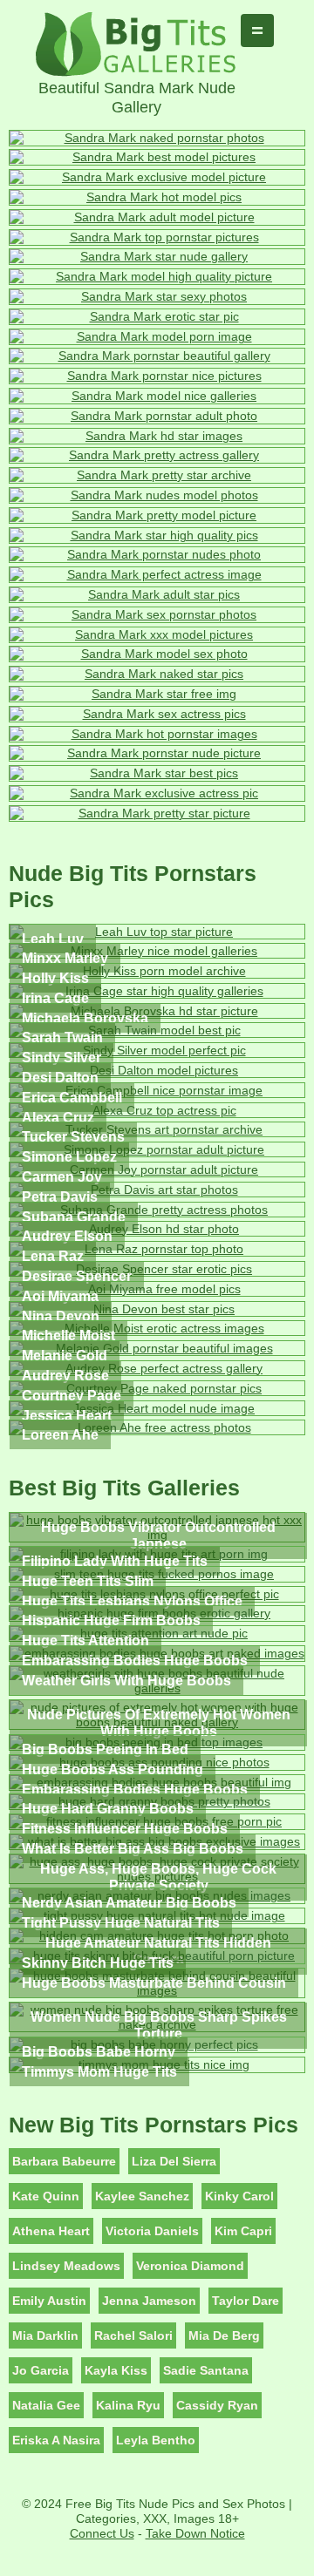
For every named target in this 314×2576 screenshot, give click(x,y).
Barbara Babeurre (64, 2161)
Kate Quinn (46, 2196)
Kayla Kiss (116, 2370)
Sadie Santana (206, 2370)
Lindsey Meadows (66, 2266)
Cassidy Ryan (217, 2405)
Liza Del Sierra (174, 2161)
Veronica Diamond (190, 2266)
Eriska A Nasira (56, 2440)
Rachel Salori (133, 2335)
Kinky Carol (239, 2196)
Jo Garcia (41, 2370)
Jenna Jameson (149, 2301)
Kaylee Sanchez (142, 2196)
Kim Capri (243, 2231)
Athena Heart (51, 2231)
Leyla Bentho (156, 2440)
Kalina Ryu (128, 2405)
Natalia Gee (46, 2405)
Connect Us (102, 2533)
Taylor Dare (246, 2301)
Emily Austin (49, 2301)
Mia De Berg (224, 2335)
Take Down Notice (195, 2533)
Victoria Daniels (152, 2231)
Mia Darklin (45, 2335)
